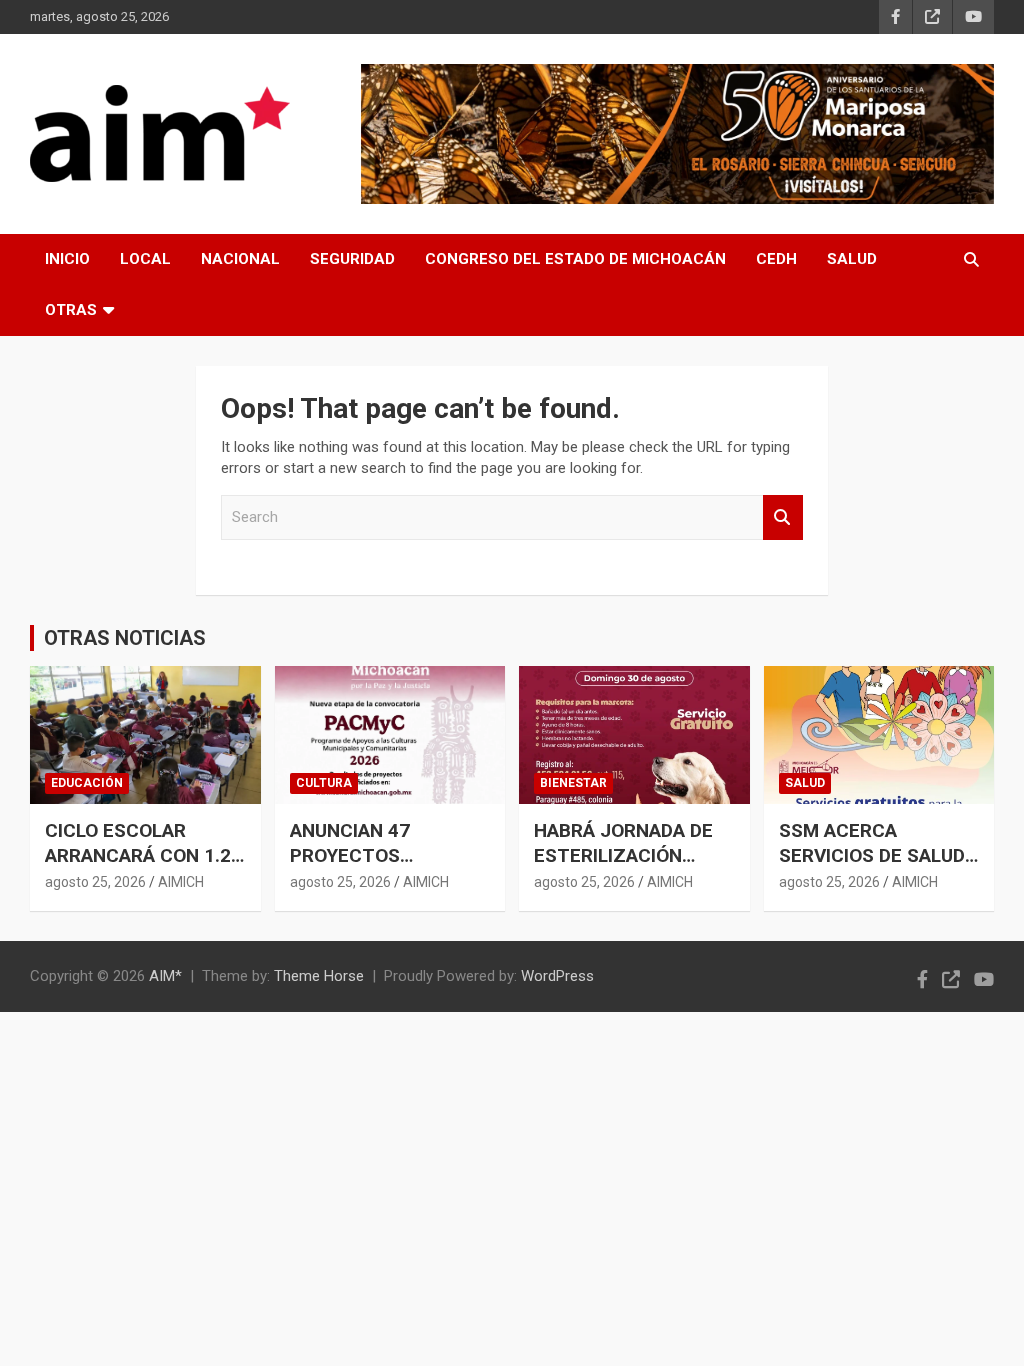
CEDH (776, 259)
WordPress (557, 976)
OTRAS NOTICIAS (125, 638)
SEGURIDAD (352, 259)
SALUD (852, 259)
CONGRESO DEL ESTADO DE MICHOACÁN (575, 259)
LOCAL (145, 259)
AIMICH (181, 882)
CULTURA (324, 783)
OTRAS (71, 310)
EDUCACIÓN (87, 783)
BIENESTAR (573, 783)
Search (783, 517)
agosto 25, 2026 (95, 882)
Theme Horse (319, 976)
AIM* (165, 976)
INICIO (67, 259)
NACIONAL (240, 259)
